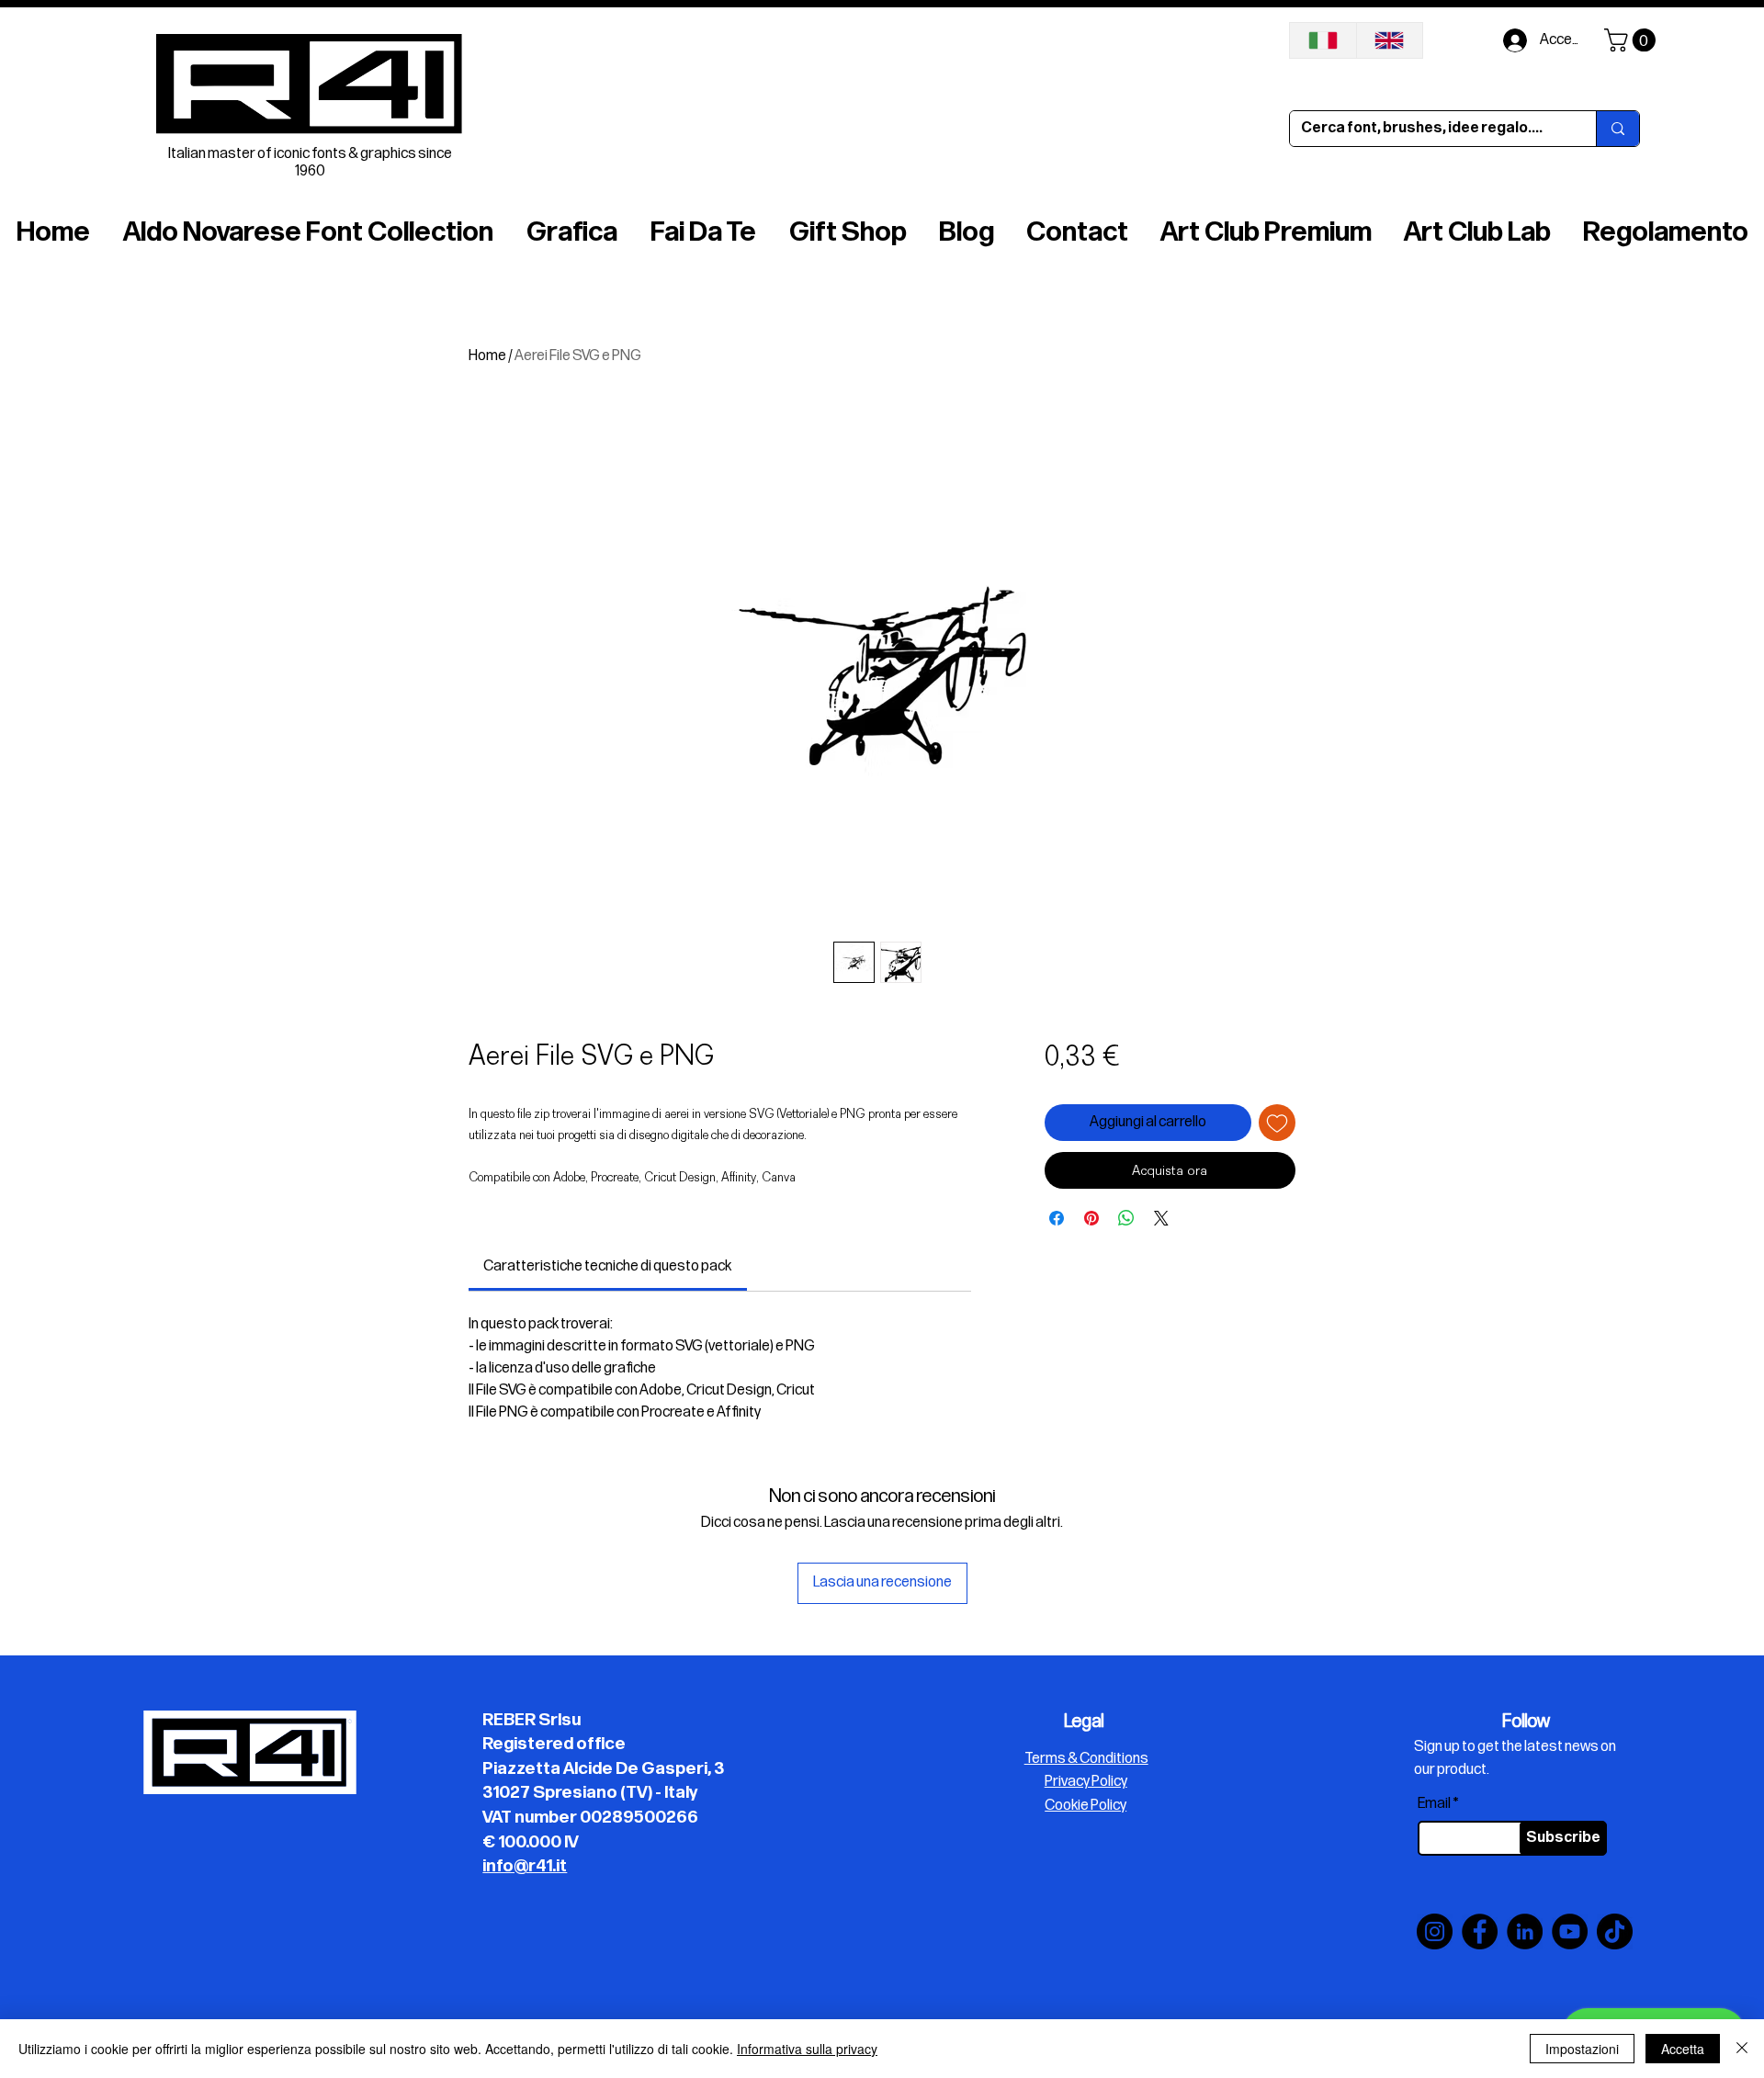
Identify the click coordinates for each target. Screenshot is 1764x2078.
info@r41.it (525, 1866)
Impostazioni (1582, 2049)
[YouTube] (1570, 1931)
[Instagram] (1435, 1931)
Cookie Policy (1086, 1806)
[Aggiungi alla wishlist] (1277, 1123)
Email (1434, 1804)
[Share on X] (1161, 1218)
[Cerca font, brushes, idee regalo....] (1617, 129)
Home (487, 356)
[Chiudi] (1742, 2049)
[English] (1390, 40)
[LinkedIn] (1525, 1931)
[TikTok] (1615, 1931)
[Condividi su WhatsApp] (1126, 1218)
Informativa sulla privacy (807, 2049)
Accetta (1683, 2049)
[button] (1633, 40)
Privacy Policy (1086, 1782)
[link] (607, 1266)
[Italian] (1323, 40)
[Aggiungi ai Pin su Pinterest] (1091, 1218)
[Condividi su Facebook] (1057, 1218)
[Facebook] (1480, 1931)
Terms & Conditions (1086, 1759)
